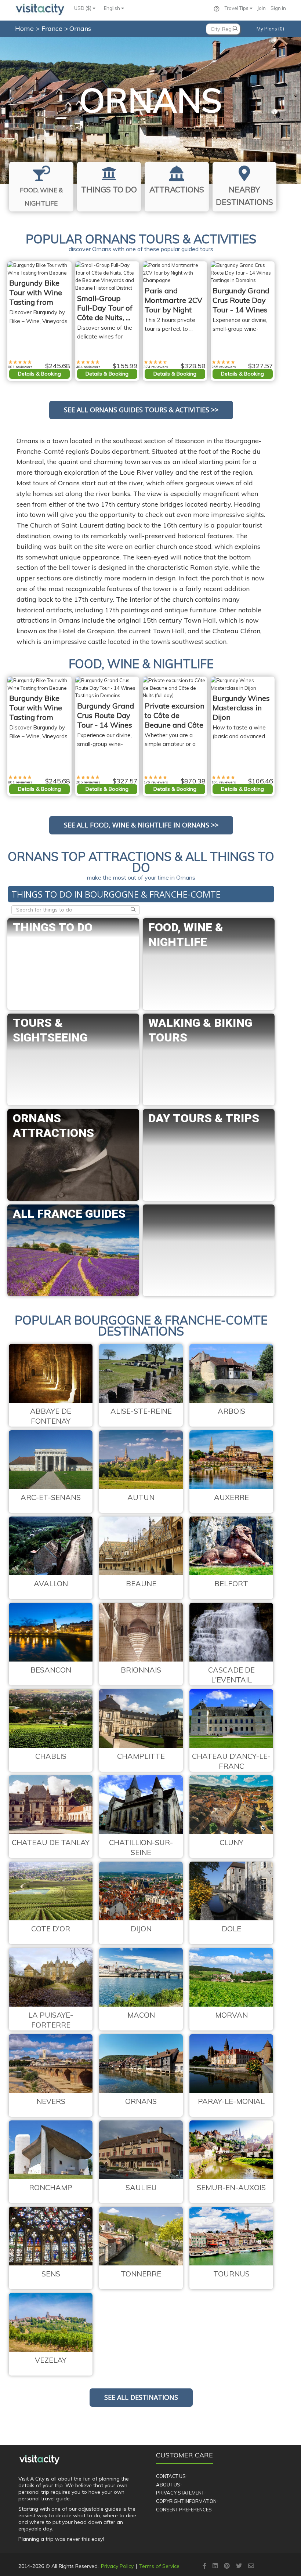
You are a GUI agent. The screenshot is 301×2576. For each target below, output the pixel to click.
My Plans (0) (270, 29)
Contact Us (171, 2476)
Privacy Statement (180, 2493)
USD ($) (83, 8)
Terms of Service (159, 2566)
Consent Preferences (184, 2510)
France (53, 28)
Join (262, 8)
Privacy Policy (117, 2566)
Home (24, 28)
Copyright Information (186, 2501)
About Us (168, 2485)
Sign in (278, 8)
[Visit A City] (39, 2460)
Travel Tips (237, 8)
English (113, 8)
